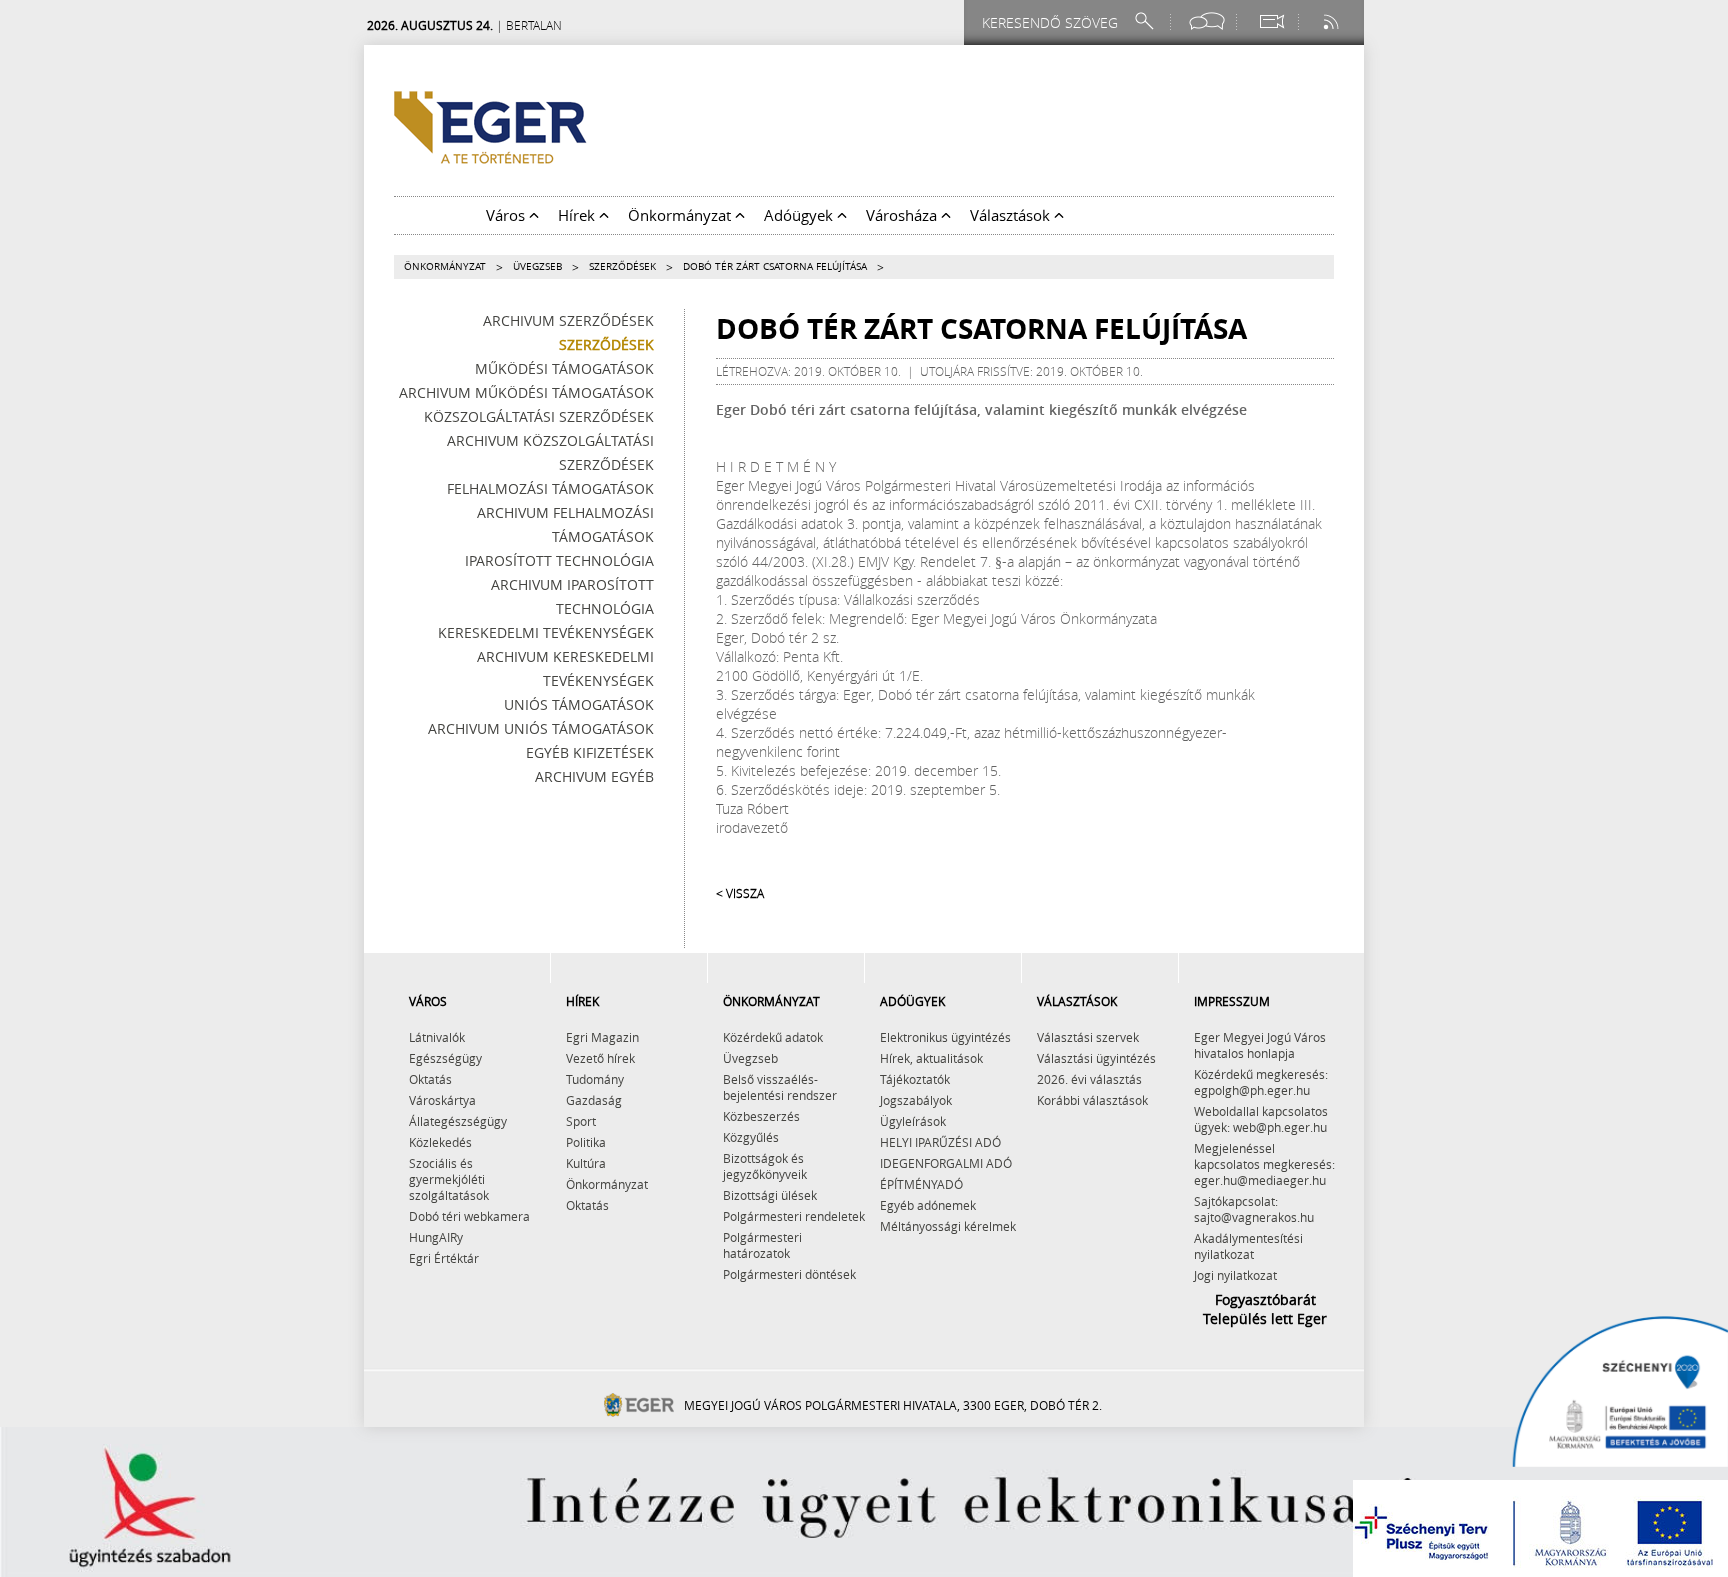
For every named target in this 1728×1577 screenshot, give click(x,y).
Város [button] (507, 215)
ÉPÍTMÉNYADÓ (921, 1184)
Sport (581, 1121)
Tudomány (595, 1079)
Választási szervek (1088, 1037)
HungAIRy (436, 1237)
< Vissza (740, 893)
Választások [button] (1012, 215)
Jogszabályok (916, 1100)
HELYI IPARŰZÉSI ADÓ (940, 1142)
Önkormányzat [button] (681, 215)
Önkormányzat (445, 266)
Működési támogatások (564, 368)
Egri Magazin (602, 1037)
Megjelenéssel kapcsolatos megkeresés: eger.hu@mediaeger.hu (1264, 1164)
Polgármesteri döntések (789, 1274)
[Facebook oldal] (1207, 21)
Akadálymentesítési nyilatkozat (1248, 1246)
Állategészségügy (458, 1121)
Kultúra (586, 1163)
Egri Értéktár (444, 1258)
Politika (586, 1142)
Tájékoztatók (915, 1079)
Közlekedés (440, 1142)
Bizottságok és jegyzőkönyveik (765, 1166)
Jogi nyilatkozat (1235, 1275)
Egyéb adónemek (928, 1205)
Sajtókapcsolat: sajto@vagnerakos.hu (1254, 1209)
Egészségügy (445, 1058)
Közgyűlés (751, 1137)
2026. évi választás (1089, 1079)
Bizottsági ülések (770, 1195)
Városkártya (442, 1100)
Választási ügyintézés (1096, 1058)
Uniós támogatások (579, 704)
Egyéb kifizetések (590, 752)
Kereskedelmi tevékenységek (546, 632)
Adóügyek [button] (800, 215)
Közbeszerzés (761, 1116)
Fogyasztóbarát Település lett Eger (1265, 1309)
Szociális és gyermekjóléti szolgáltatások (449, 1179)
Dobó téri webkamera (469, 1216)
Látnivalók (437, 1037)
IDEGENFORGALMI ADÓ (946, 1163)
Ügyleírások (913, 1121)
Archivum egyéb (594, 776)
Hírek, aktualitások (931, 1058)
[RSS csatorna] (1333, 21)
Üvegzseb (537, 266)
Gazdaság (594, 1100)
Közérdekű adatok (773, 1037)
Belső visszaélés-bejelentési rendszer (780, 1087)
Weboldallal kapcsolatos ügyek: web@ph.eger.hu (1261, 1119)
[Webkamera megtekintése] (1271, 21)
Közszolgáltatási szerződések (539, 416)
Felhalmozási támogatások (550, 488)
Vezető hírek (600, 1058)
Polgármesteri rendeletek (794, 1216)
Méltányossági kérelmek (948, 1226)
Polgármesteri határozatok (762, 1245)
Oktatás (430, 1079)
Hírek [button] (578, 215)
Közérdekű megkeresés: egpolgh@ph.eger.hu (1261, 1082)
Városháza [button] (903, 215)
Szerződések (622, 266)
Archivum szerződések (568, 320)
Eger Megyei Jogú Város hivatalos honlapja (1260, 1045)
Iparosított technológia (559, 560)
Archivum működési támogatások (526, 392)
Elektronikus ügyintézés (945, 1037)
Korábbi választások (1092, 1100)
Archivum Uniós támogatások (541, 728)
